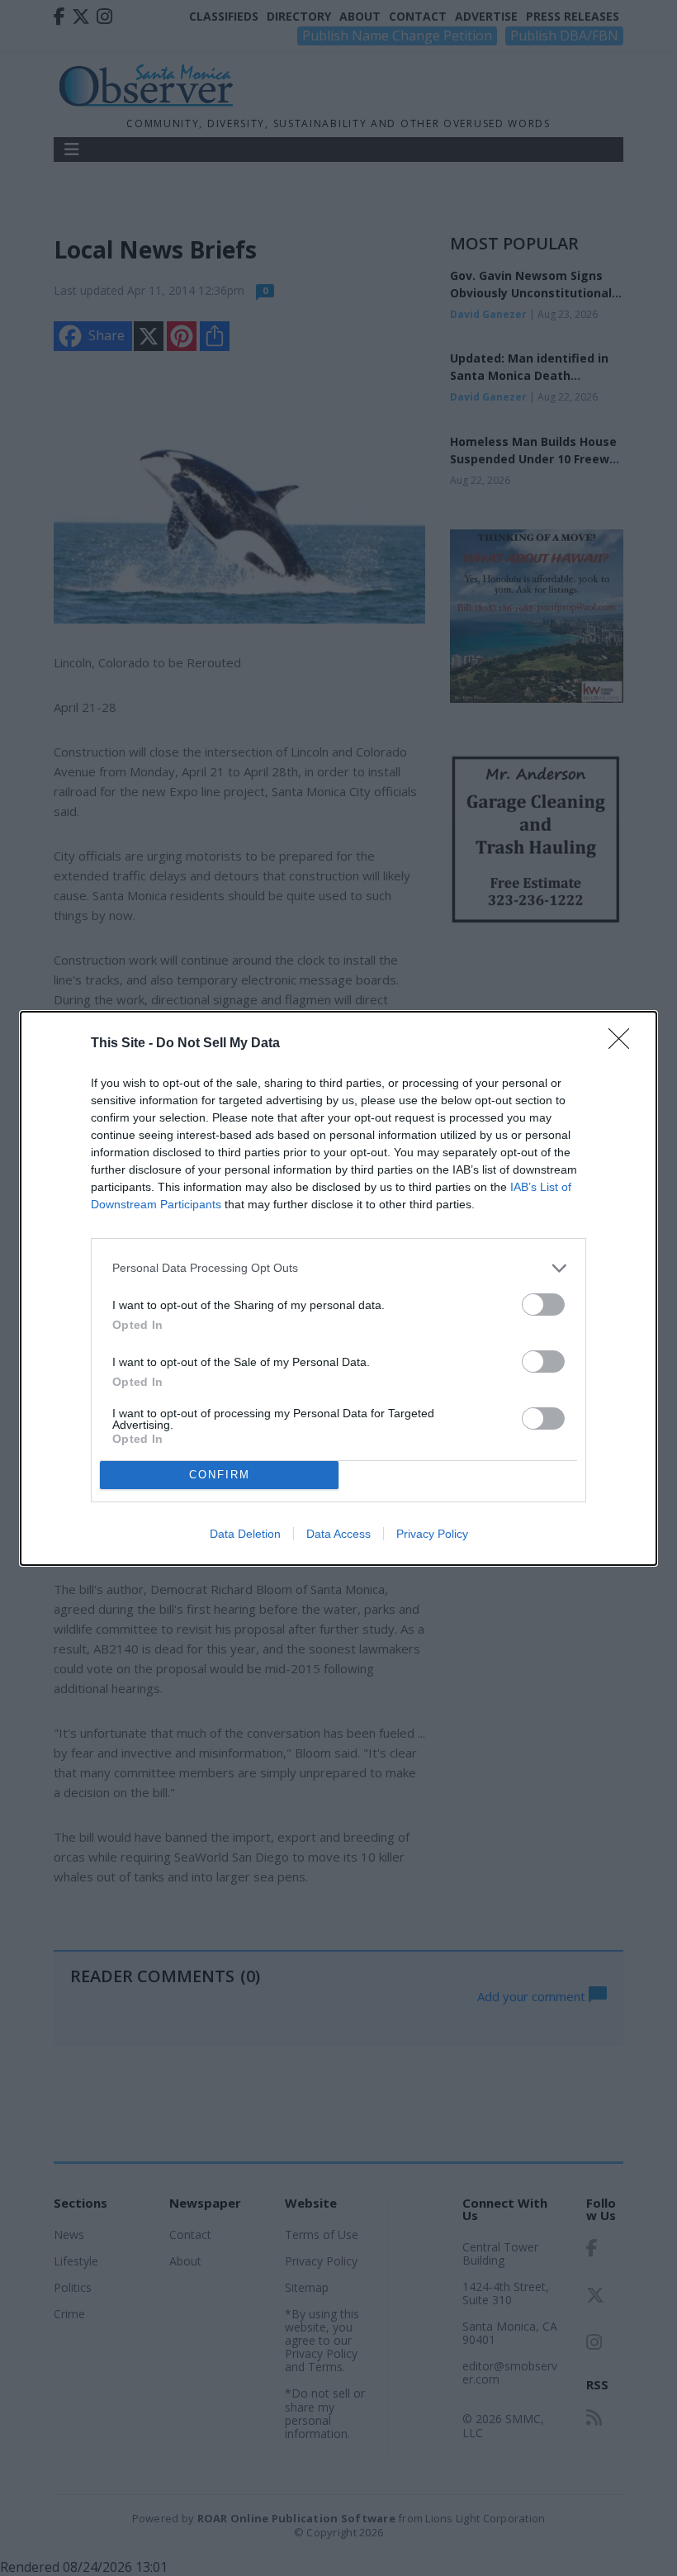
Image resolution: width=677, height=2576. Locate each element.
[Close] (624, 1044)
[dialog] (338, 1288)
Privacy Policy (432, 1534)
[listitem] (338, 1268)
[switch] (543, 1305)
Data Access (338, 1534)
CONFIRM (220, 1475)
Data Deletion (245, 1534)
